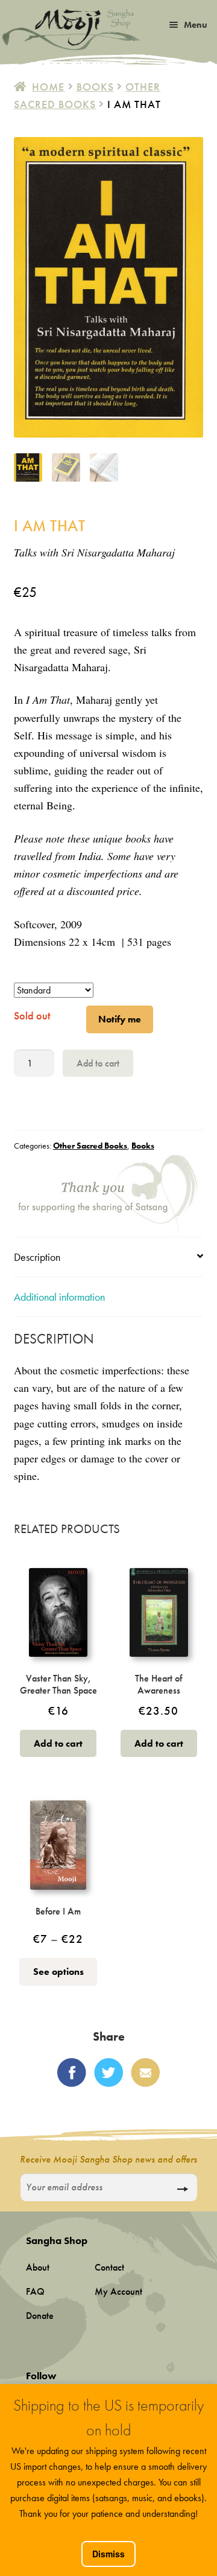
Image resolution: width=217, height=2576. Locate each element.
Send (182, 2189)
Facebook (72, 2073)
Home (48, 87)
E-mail (145, 2073)
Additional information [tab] (59, 1297)
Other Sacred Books (90, 1146)
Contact (109, 2267)
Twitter (108, 2073)
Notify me (120, 1019)
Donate (40, 2316)
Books (95, 87)
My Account (118, 2291)
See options (58, 1972)
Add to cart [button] (58, 1743)
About (38, 2267)
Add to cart (98, 1063)
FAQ (35, 2291)
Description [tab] (37, 1257)
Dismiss (108, 2554)
